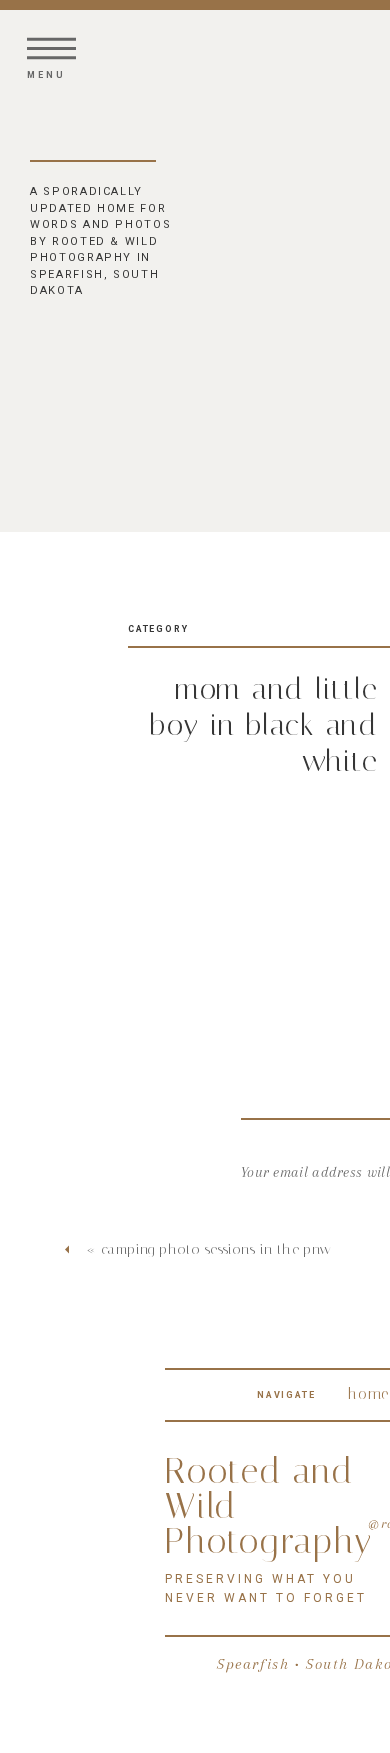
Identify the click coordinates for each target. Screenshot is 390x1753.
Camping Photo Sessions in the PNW (216, 1249)
